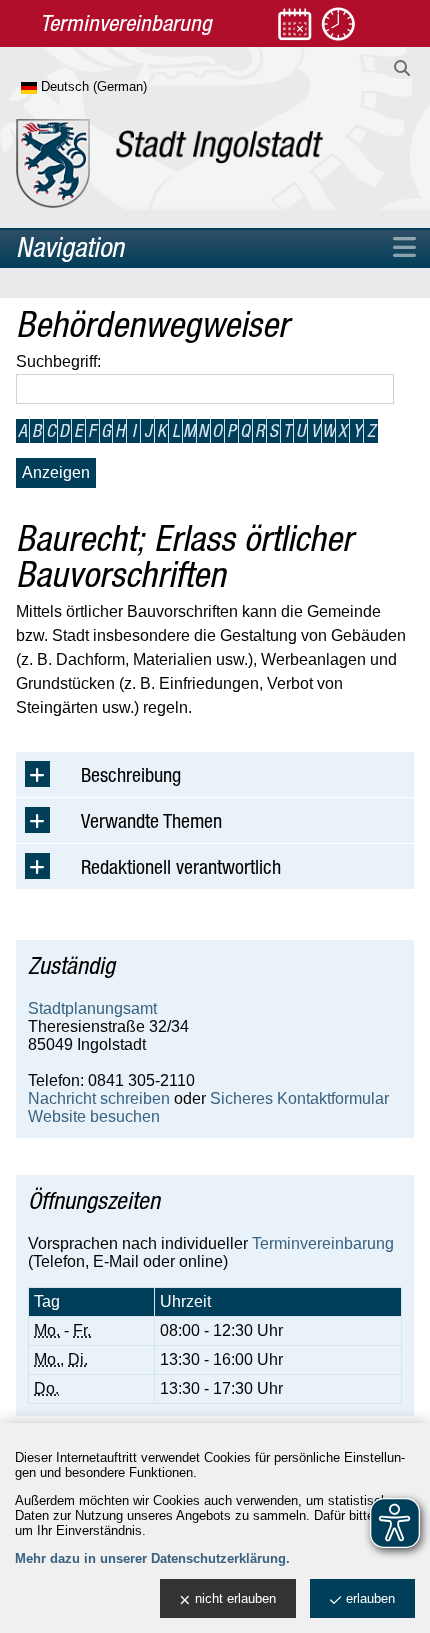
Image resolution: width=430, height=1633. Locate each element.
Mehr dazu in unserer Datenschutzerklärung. (152, 1558)
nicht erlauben (235, 1598)
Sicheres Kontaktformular (299, 1098)
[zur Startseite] (169, 163)
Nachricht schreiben (99, 1098)
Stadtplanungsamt (92, 1008)
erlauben (370, 1598)
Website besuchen (94, 1116)
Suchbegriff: (58, 361)
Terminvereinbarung (323, 1243)
